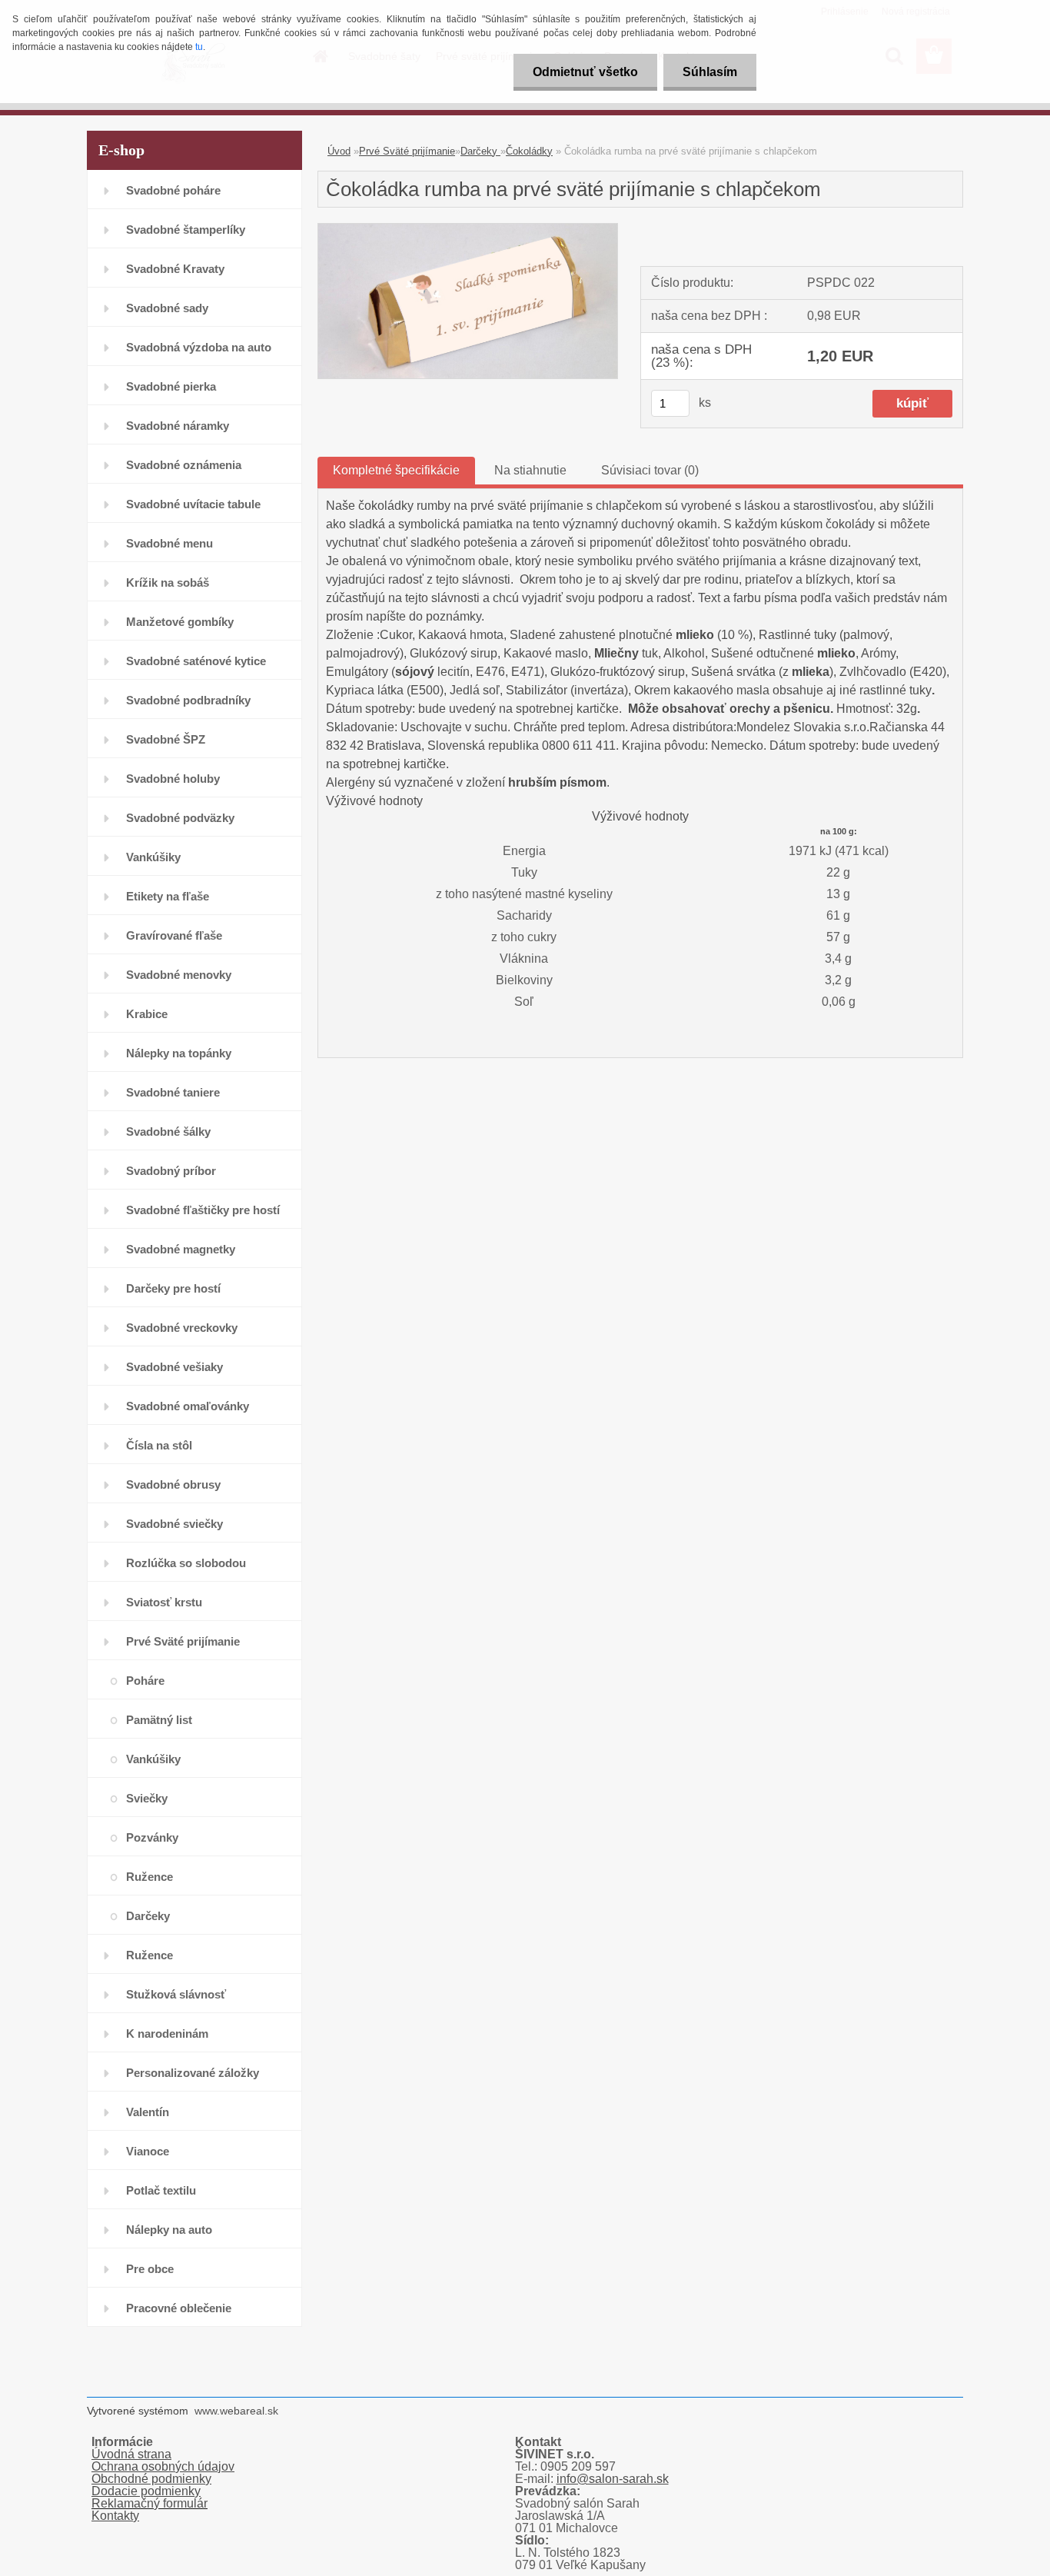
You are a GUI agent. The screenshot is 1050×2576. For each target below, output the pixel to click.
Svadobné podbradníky (188, 700)
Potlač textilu (161, 2190)
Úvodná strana (131, 2454)
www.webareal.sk (236, 2411)
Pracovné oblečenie (179, 2308)
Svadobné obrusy (173, 1484)
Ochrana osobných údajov (163, 2466)
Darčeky (148, 1916)
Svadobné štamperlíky (186, 230)
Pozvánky (152, 1837)
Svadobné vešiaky (174, 1367)
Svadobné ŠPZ (166, 739)
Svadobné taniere (173, 1092)
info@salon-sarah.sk (613, 2479)
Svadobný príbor (171, 1171)
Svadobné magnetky (181, 1249)
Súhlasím (710, 72)
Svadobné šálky (168, 1132)
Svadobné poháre (173, 190)
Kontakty (115, 2516)
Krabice (147, 1014)
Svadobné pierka (171, 386)
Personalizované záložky (193, 2073)
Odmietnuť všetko (585, 72)
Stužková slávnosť (176, 1994)
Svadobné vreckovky (182, 1328)
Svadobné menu (169, 543)
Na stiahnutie (530, 470)
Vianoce (148, 2151)
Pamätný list (159, 1720)
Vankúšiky (153, 857)
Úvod (339, 151)
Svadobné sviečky (174, 1524)
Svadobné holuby (173, 779)
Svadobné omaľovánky (188, 1406)
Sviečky (147, 1798)
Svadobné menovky (179, 975)
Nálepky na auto (169, 2230)
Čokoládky (529, 151)
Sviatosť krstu (164, 1602)
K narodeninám (167, 2034)
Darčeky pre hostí (173, 1288)
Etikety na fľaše (168, 896)
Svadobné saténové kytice (196, 661)
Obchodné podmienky (151, 2479)
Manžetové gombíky (180, 622)
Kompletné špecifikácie (396, 470)
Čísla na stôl (159, 1445)
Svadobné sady (167, 308)
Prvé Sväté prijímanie (183, 1641)
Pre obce (150, 2269)
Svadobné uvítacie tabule (193, 504)
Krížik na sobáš (168, 582)
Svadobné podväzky (180, 818)
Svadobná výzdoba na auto (199, 347)
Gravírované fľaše (174, 935)
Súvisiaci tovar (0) (650, 470)
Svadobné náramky (178, 426)
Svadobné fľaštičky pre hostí (203, 1210)
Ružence (150, 1877)
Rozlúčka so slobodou (186, 1563)
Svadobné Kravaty (175, 269)
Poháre (145, 1681)
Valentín (148, 2112)
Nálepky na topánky (179, 1053)
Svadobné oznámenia (184, 465)
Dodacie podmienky (146, 2491)
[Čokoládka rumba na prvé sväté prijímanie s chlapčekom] (468, 230)
